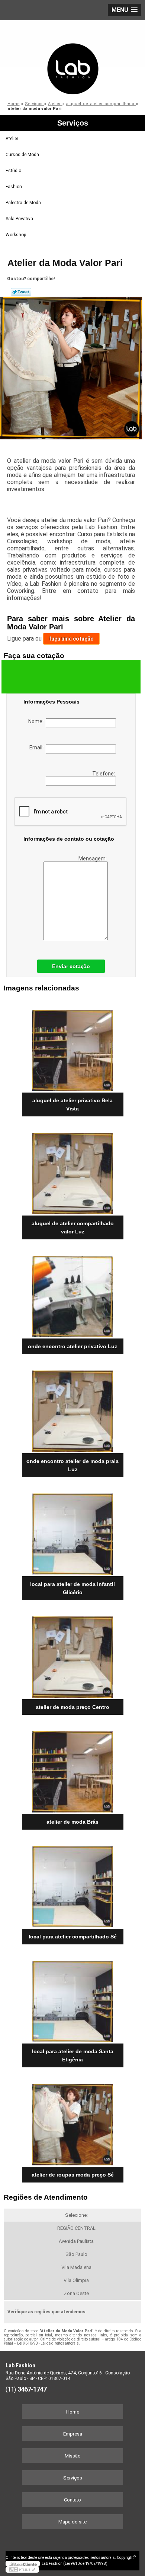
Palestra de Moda (23, 203)
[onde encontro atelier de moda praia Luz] (73, 1409)
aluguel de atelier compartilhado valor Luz (73, 1227)
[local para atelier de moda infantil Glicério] (73, 1532)
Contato (72, 2500)
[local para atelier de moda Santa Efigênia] (73, 1999)
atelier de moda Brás (72, 1822)
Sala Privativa (19, 219)
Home (73, 2412)
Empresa (73, 2434)
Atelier (12, 139)
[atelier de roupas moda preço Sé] (73, 2122)
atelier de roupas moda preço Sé (73, 2175)
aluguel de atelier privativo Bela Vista (72, 1104)
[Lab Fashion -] (72, 58)
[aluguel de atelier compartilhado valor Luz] (73, 1171)
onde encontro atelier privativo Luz (72, 1346)
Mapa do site (72, 2522)
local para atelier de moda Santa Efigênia (73, 2055)
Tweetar (21, 292)
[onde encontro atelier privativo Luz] (73, 1294)
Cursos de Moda (22, 155)
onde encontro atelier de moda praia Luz (72, 1465)
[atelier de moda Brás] (73, 1769)
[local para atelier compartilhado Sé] (73, 1884)
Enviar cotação (71, 966)
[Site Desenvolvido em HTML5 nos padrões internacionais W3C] (22, 2570)
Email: (38, 747)
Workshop (16, 235)
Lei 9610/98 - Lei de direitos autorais (48, 2343)
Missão (73, 2456)
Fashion (14, 187)
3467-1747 (32, 2389)
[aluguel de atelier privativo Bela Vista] (73, 1048)
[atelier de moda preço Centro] (73, 1654)
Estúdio (13, 171)
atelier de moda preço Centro (72, 1707)
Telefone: (104, 774)
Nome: (37, 721)
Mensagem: (93, 859)
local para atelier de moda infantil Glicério (72, 1588)
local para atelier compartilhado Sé (73, 1937)
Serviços (73, 123)
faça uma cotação (71, 639)
